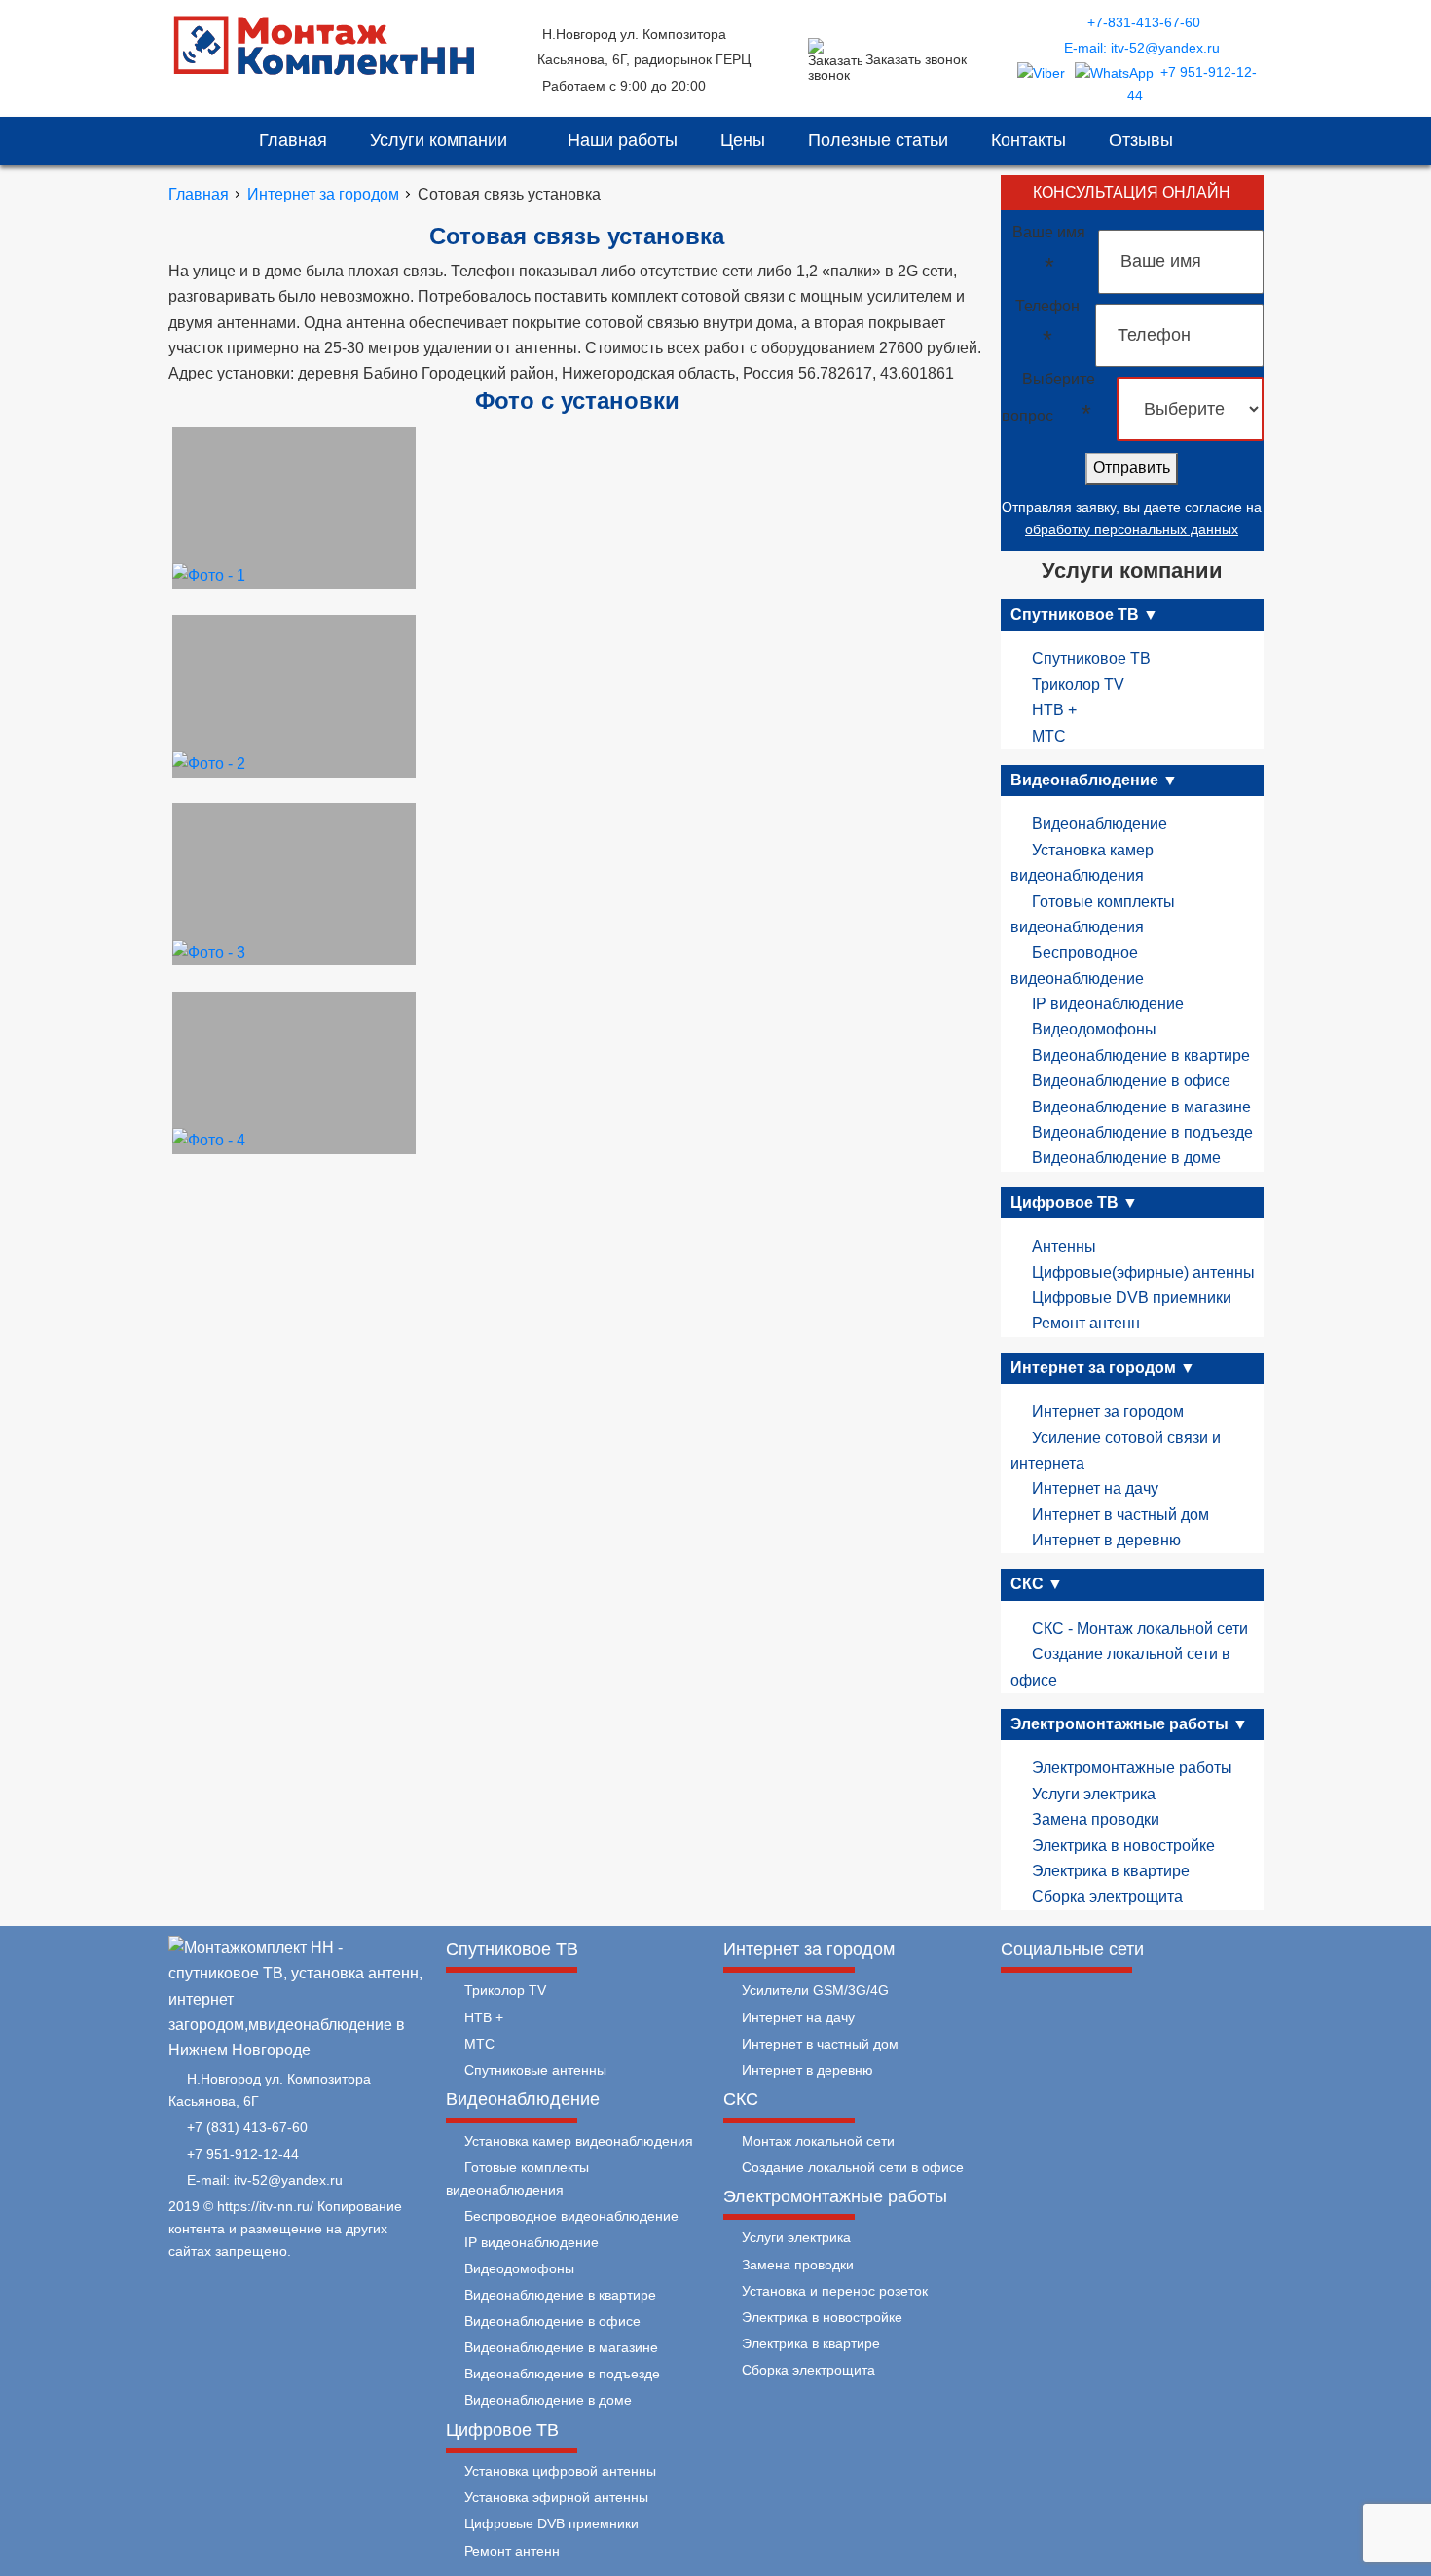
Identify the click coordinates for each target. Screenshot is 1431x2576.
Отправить (1132, 468)
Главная (293, 140)
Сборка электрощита (1107, 1896)
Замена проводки (1096, 1819)
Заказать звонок (916, 59)
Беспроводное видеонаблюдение (571, 2216)
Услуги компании (441, 140)
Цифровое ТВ (502, 2430)
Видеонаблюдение (1100, 824)
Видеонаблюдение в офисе (1131, 1081)
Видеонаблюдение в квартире (1141, 1055)
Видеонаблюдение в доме (1126, 1158)
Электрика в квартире (1111, 1871)
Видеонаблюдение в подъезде (1142, 1132)
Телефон (1047, 325)
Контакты (1028, 140)
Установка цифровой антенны (560, 2471)
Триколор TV (1078, 685)
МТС (1049, 736)
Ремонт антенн (1086, 1323)
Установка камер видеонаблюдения (579, 2141)
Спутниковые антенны (535, 2070)
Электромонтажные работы (1132, 1768)
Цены (743, 140)
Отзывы (1141, 140)
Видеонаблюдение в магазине (1141, 1107)
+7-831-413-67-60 (1144, 22)
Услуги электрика (1094, 1794)
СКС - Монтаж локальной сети (1140, 1629)
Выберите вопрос (1048, 398)
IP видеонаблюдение (1108, 1004)
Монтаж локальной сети (818, 2141)
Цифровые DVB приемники (1132, 1298)
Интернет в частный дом (1120, 1515)
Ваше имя (1049, 251)
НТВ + (1054, 710)
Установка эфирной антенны (556, 2497)
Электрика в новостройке (1123, 1846)
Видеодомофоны (1094, 1029)
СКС (741, 2099)
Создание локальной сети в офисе (853, 2167)
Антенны (1064, 1246)
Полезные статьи (878, 140)
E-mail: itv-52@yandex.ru (1142, 48)
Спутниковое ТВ (1091, 658)
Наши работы (623, 140)
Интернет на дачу (1095, 1488)
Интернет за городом (1108, 1412)
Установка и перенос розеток (835, 2291)
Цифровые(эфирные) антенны (1143, 1272)
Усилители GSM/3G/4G (815, 1990)
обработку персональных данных (1132, 529)
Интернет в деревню (1106, 1540)
